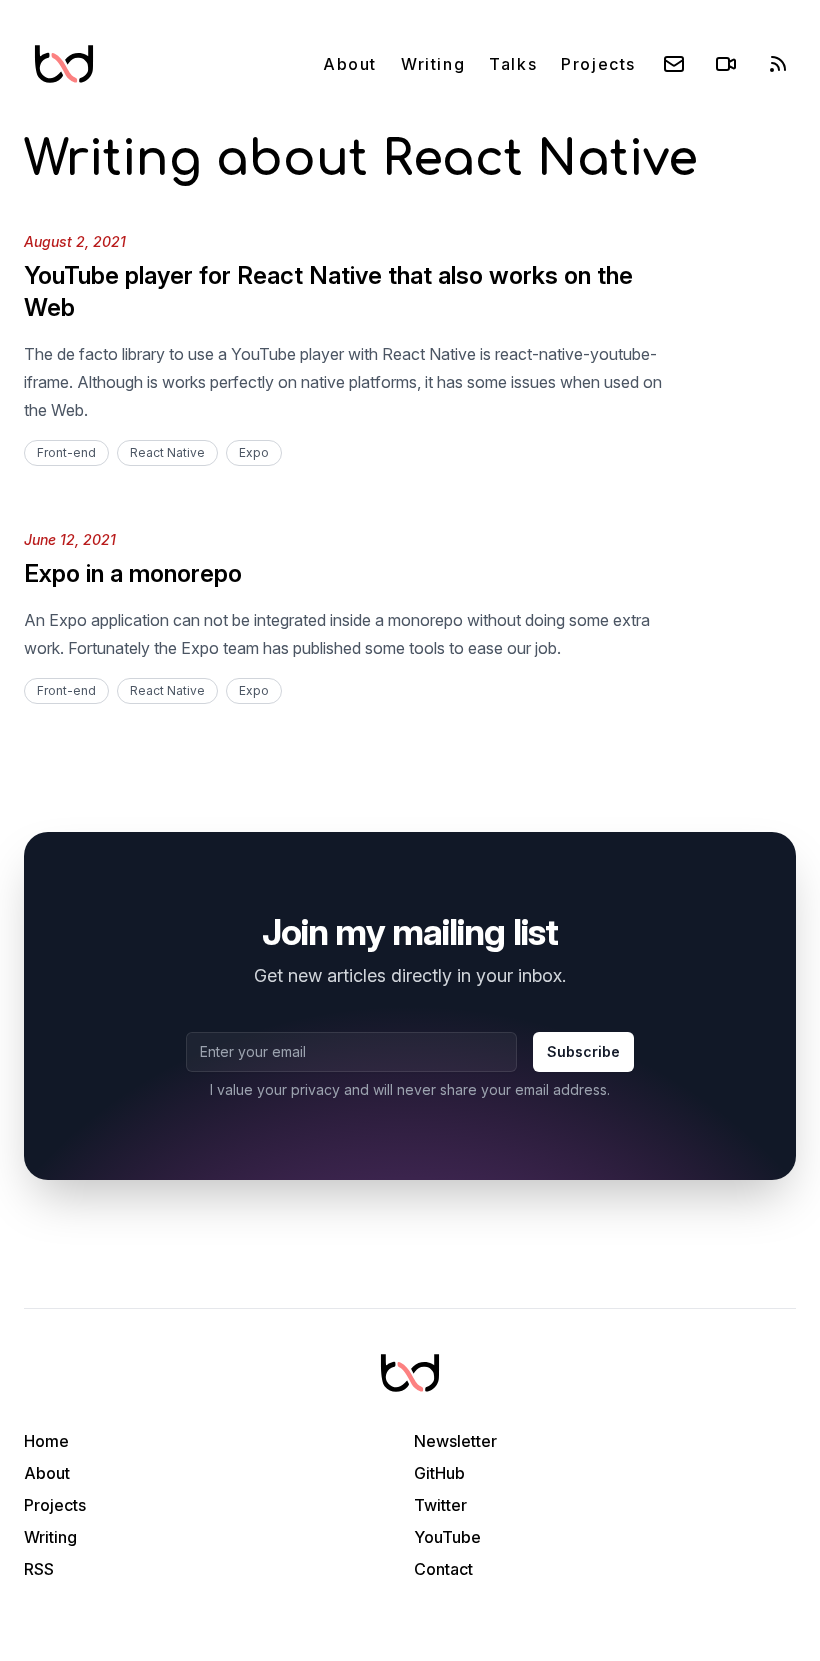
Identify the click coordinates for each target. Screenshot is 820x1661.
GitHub (439, 1473)
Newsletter (455, 1441)
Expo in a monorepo (133, 573)
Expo (254, 452)
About (350, 64)
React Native (167, 452)
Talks (513, 64)
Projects (598, 64)
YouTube (447, 1537)
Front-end (66, 452)
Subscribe (583, 1051)
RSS (39, 1569)
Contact (443, 1569)
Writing (433, 64)
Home (46, 1441)
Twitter (440, 1505)
